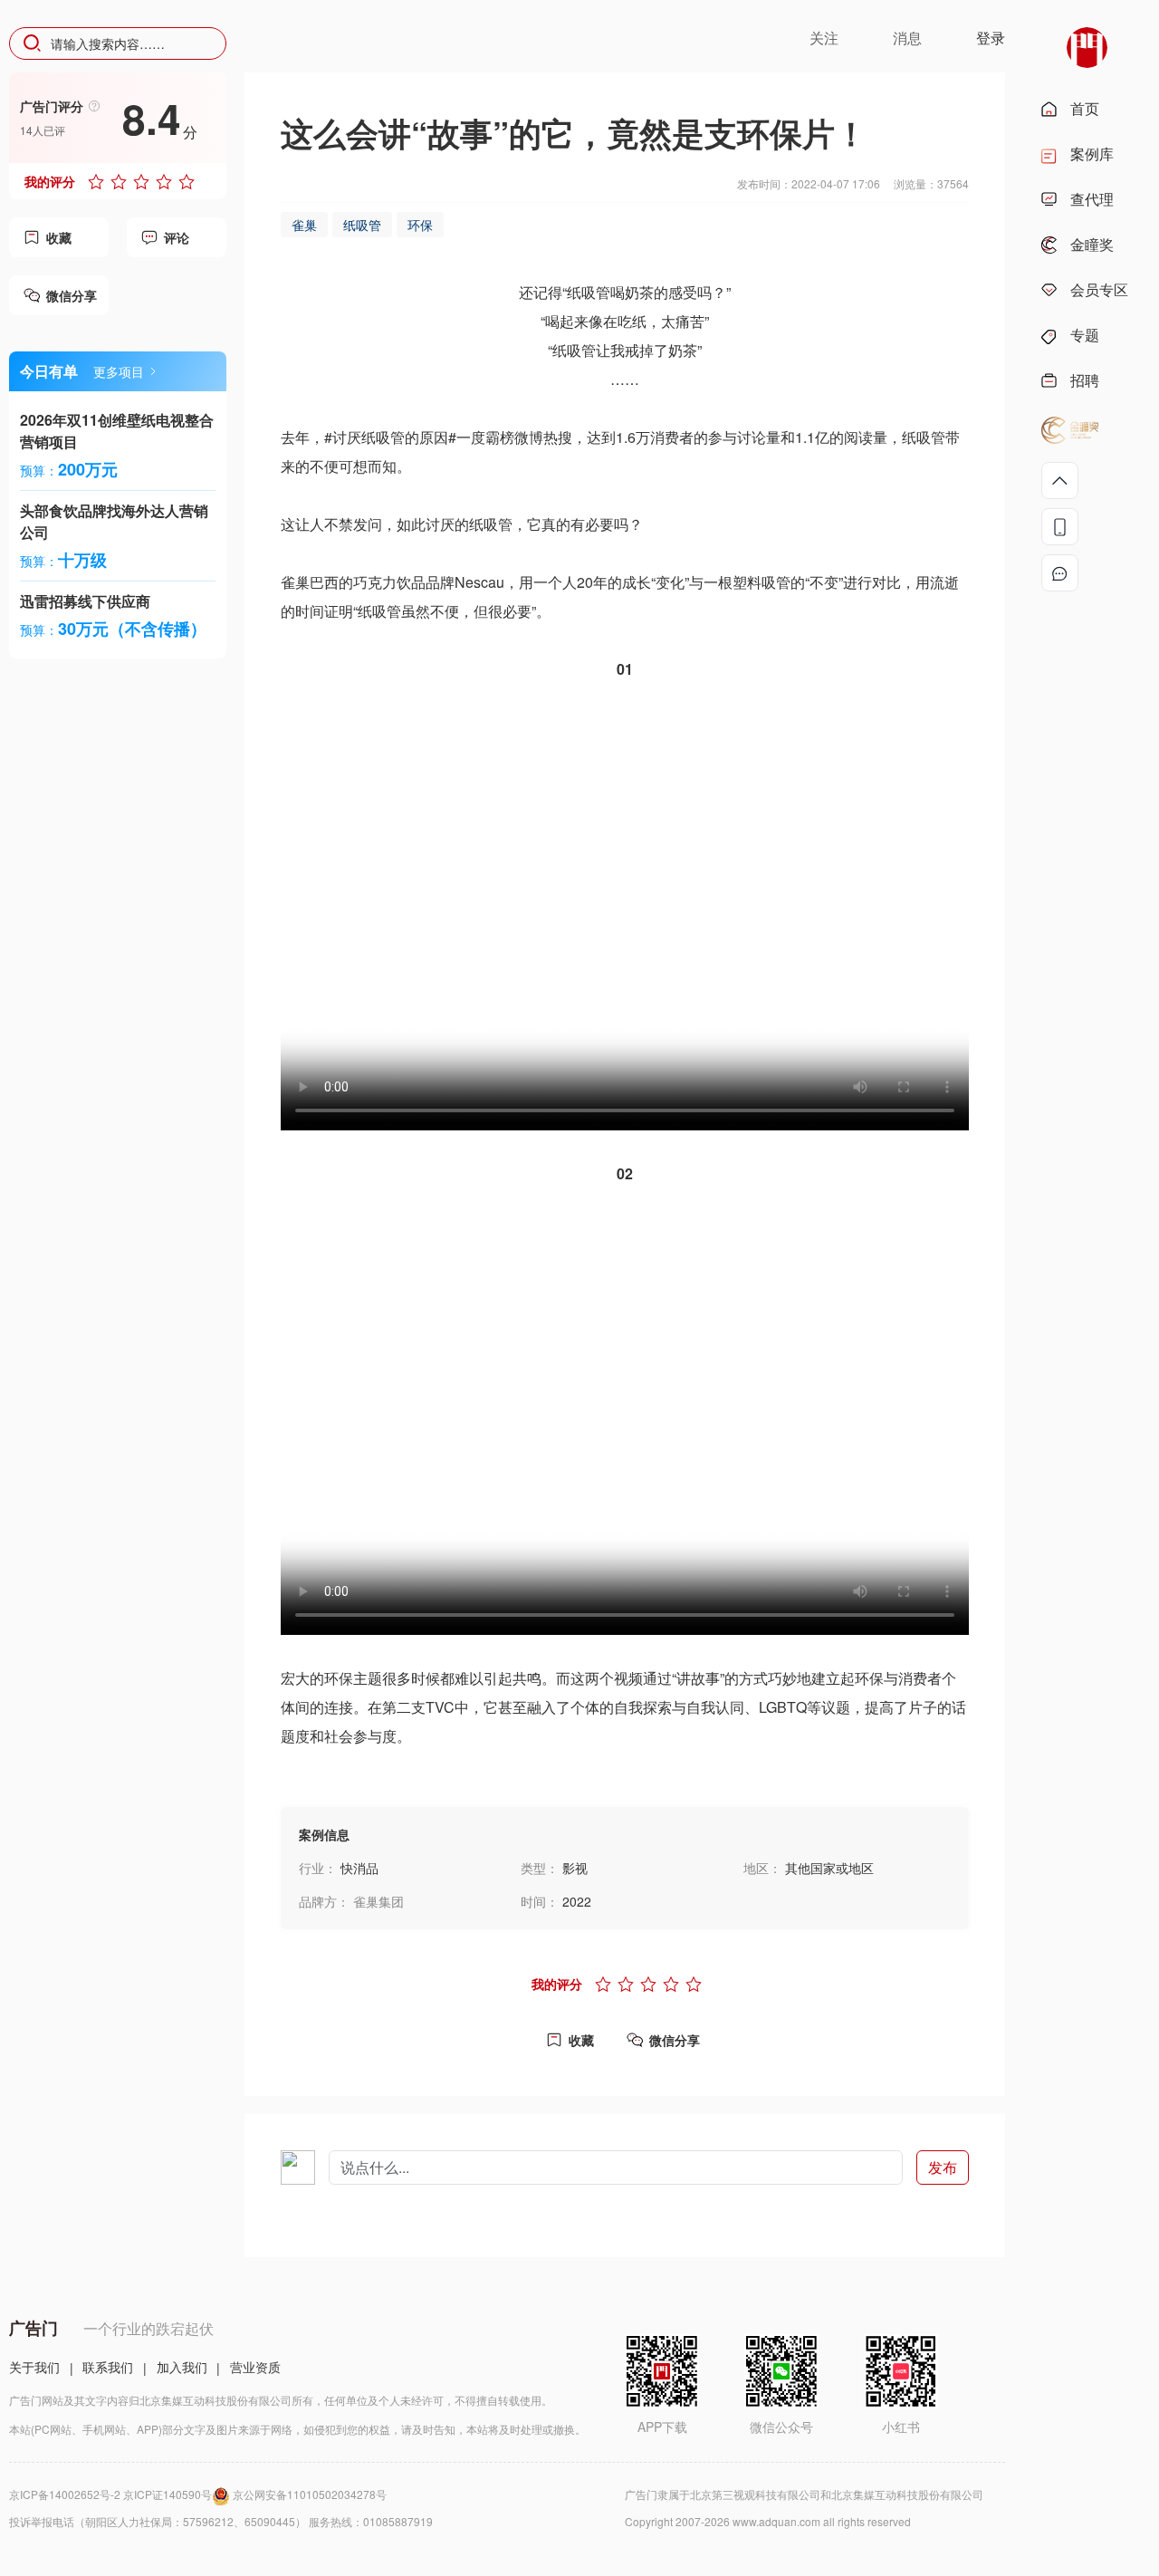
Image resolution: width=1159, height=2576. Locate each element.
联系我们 (108, 2367)
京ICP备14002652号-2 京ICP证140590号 (110, 2494)
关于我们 (34, 2367)
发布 (943, 2167)
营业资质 (255, 2367)
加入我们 (182, 2367)
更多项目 (119, 371)
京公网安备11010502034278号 (310, 2494)
